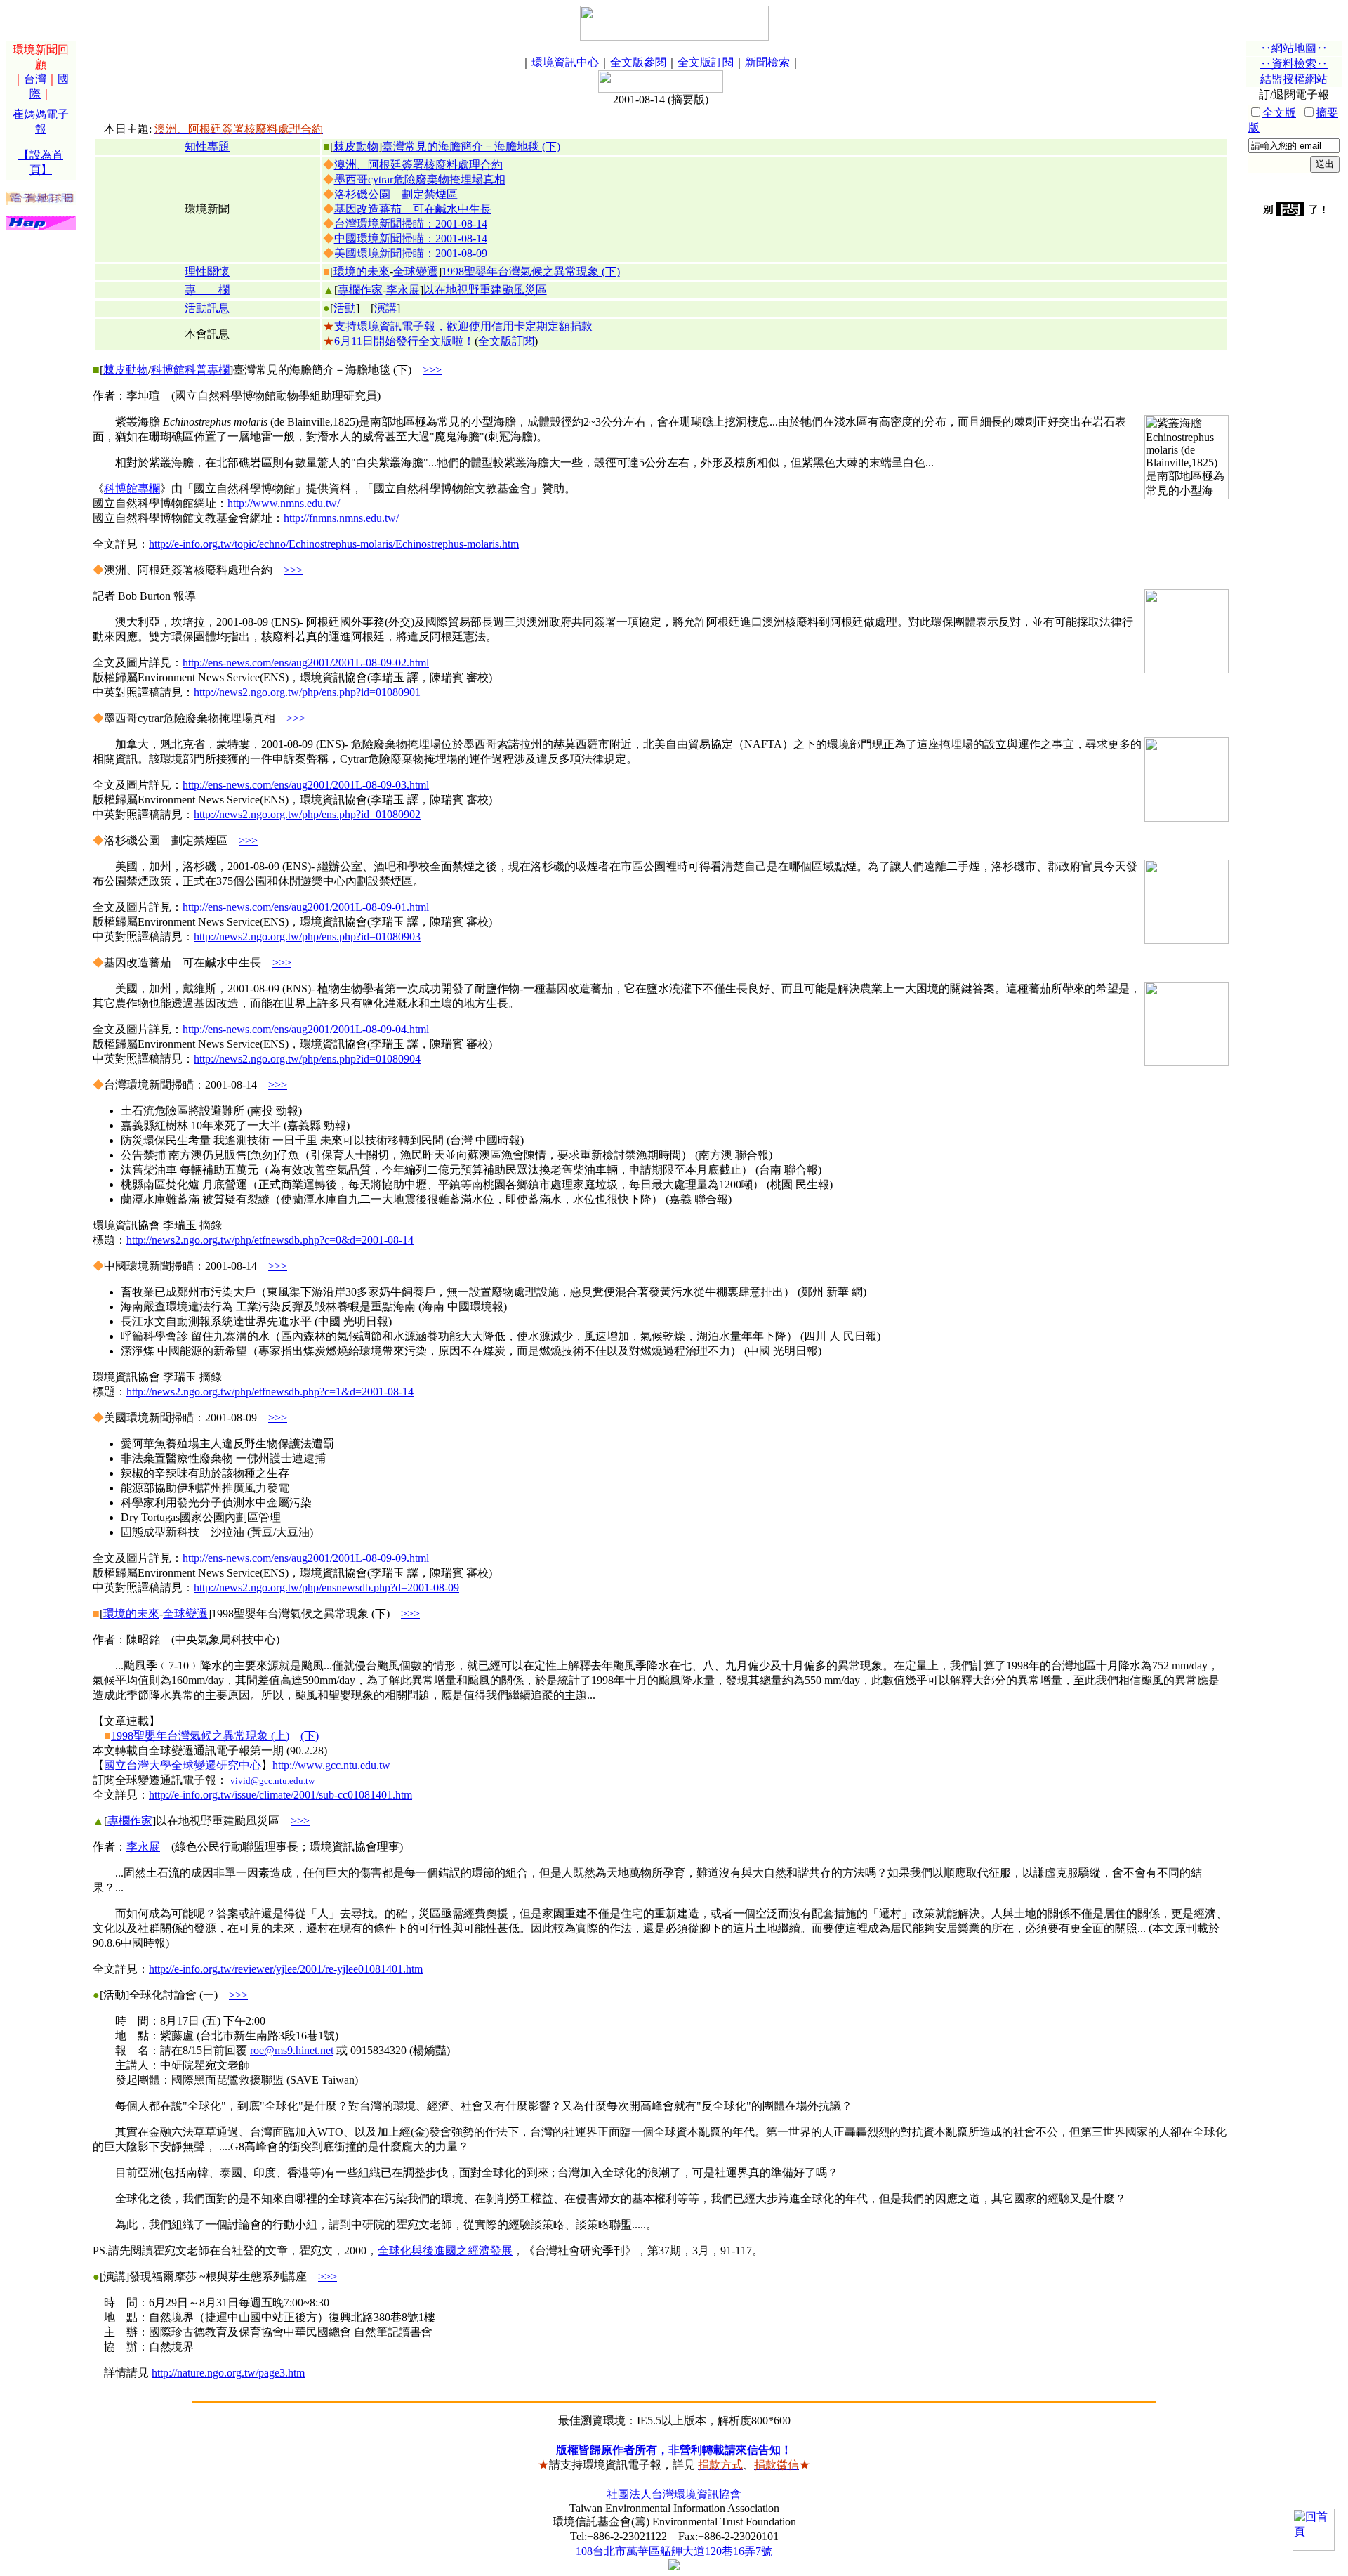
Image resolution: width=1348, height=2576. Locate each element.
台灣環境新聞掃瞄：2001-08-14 (411, 224)
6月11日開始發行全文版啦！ (404, 341)
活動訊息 (207, 308)
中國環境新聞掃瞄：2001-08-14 (411, 238)
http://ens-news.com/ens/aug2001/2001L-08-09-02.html (306, 663)
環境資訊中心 (565, 62)
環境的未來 (362, 271)
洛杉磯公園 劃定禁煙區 (396, 194)
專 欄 (207, 290)
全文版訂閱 (706, 62)
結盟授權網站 (1294, 79)
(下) (310, 1736)
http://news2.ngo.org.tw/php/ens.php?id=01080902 (307, 814)
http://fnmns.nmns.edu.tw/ (341, 518)
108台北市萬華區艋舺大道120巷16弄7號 (674, 2551)
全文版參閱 (638, 62)
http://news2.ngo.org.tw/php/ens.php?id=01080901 (307, 692)
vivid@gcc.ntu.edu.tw (272, 1781)
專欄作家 (360, 290)
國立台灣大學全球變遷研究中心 (183, 1765)
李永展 (403, 290)
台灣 (35, 79)
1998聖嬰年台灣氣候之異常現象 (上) (200, 1736)
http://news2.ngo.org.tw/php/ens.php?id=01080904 (307, 1059)
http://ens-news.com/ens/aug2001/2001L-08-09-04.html (306, 1029)
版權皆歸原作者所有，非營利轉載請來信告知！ (674, 2450)
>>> (432, 370)
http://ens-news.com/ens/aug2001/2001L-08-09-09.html (306, 1558)
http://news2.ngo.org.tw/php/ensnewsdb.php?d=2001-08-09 (326, 1588)
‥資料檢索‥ (1294, 64)
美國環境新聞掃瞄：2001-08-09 (411, 253)
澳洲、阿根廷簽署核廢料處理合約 (418, 165)
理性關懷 (207, 271)
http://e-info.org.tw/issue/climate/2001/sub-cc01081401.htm (280, 1795)
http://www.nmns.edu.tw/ (284, 503)
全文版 (1279, 113)
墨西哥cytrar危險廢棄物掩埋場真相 (420, 179)
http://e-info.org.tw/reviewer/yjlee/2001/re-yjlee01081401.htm (286, 1969)
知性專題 (207, 146)
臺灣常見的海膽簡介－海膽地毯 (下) (471, 146)
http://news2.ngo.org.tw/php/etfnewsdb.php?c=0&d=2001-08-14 (270, 1240)
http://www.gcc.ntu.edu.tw (331, 1765)
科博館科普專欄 (190, 370)
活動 (345, 308)
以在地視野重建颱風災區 (485, 290)
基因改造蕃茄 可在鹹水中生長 (413, 209)
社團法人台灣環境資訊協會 (674, 2494)
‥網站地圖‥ (1294, 48)
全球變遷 (416, 271)
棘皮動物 (356, 146)
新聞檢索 (767, 62)
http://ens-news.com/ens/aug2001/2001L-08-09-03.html (306, 785)
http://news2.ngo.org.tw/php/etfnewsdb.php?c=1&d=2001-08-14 (270, 1392)
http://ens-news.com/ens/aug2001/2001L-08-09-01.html (306, 907)
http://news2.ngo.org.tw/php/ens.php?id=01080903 (307, 937)
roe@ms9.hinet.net (292, 2050)
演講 (385, 308)
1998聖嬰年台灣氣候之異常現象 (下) (531, 271)
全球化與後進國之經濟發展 (445, 2250)
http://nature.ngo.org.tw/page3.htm (228, 2373)
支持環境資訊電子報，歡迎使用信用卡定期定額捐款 (463, 326)
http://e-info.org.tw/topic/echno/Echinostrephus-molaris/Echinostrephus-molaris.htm (334, 544)
